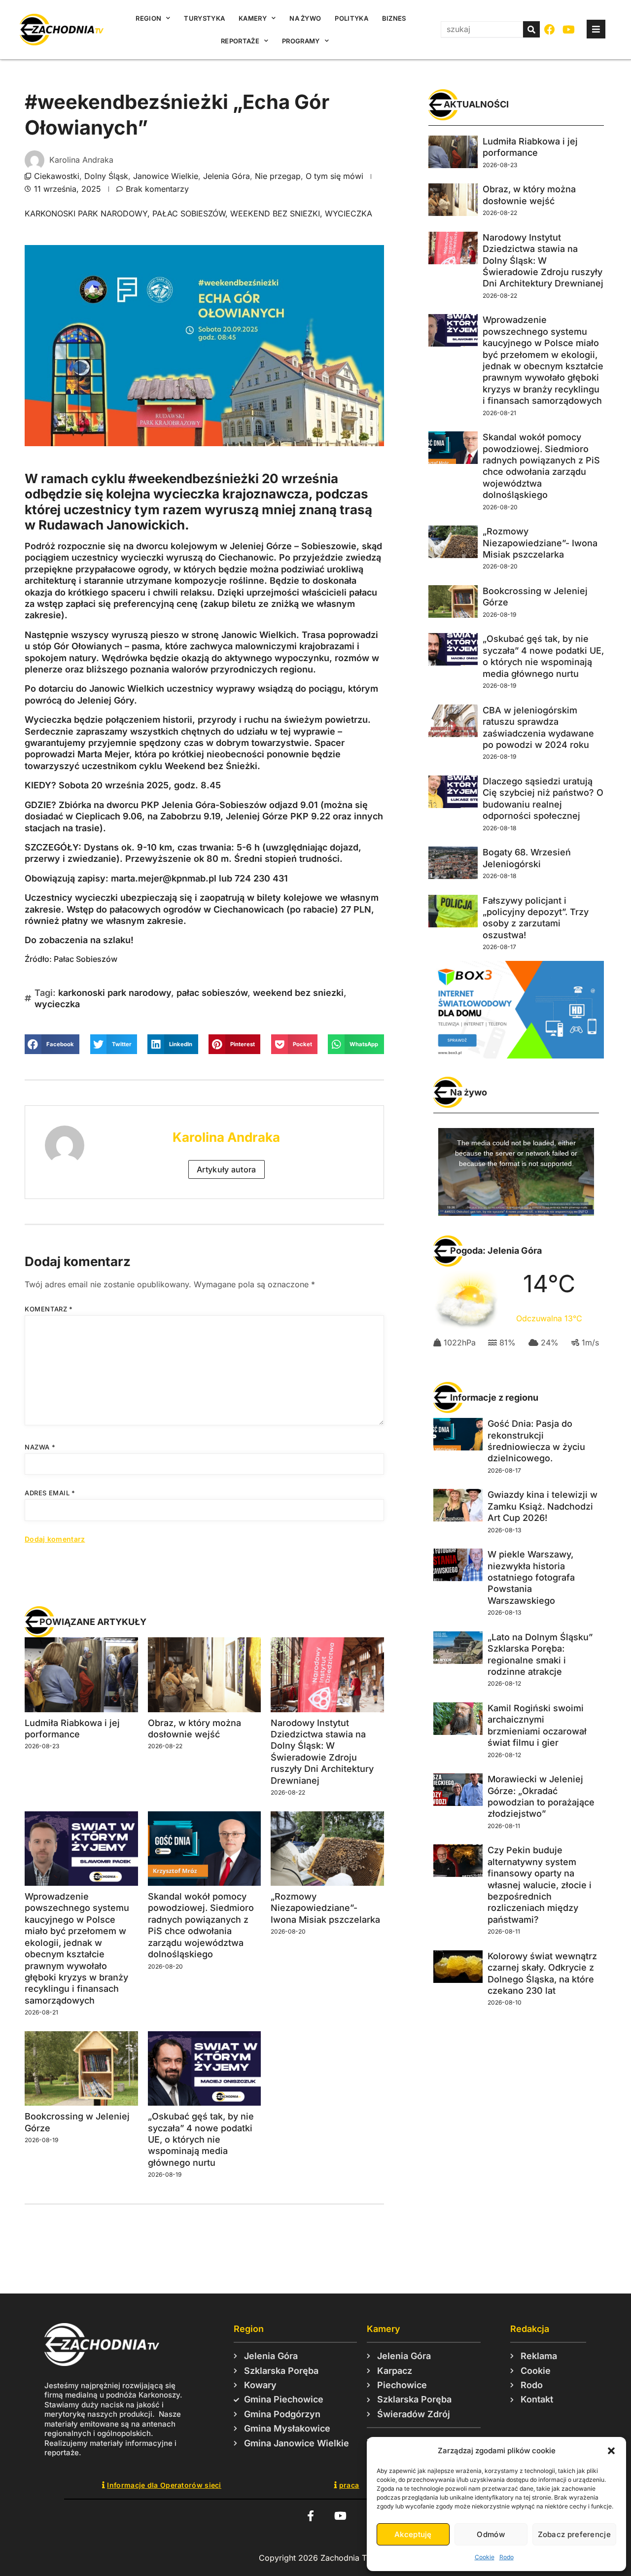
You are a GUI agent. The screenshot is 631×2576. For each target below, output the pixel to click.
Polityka (351, 18)
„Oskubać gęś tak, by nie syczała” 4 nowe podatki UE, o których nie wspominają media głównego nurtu (201, 2139)
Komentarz (49, 1309)
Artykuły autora (227, 1169)
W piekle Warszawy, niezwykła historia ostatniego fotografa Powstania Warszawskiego (531, 1577)
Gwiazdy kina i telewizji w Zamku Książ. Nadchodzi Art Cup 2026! (543, 1506)
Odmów (491, 2534)
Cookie (485, 2557)
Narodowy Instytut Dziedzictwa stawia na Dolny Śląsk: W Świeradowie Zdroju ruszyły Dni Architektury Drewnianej (543, 261)
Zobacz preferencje (574, 2534)
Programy (301, 41)
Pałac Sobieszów (86, 959)
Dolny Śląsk (106, 176)
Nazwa (40, 1447)
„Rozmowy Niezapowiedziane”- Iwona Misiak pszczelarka (325, 1908)
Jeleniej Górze (261, 546)
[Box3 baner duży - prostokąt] (516, 1056)
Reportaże (240, 41)
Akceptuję (413, 2534)
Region (148, 18)
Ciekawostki (57, 176)
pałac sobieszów (189, 213)
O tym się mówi (334, 176)
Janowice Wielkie (166, 176)
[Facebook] (550, 30)
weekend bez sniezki (275, 213)
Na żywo (305, 18)
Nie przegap (278, 176)
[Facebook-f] (310, 2516)
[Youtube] (569, 30)
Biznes (394, 18)
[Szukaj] (531, 29)
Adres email (50, 1493)
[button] (611, 2451)
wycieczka (349, 213)
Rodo (507, 2557)
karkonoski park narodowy (86, 213)
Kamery (253, 18)
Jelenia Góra (227, 176)
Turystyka (204, 18)
